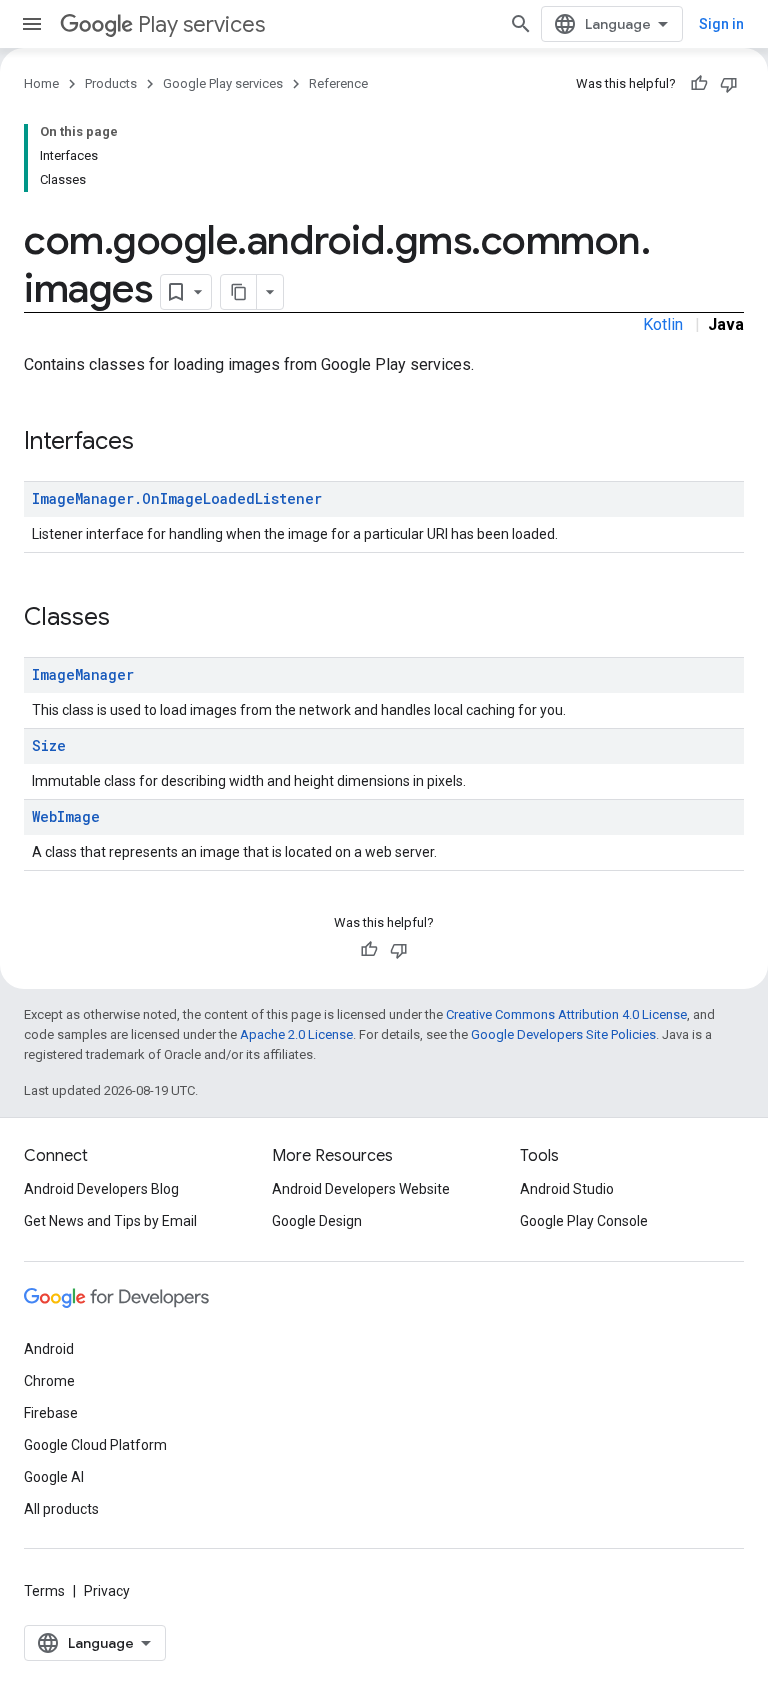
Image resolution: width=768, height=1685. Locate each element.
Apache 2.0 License (296, 1034)
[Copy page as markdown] (239, 292)
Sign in (721, 24)
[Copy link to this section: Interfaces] (154, 443)
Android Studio (567, 1189)
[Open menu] (32, 24)
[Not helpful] (729, 84)
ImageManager (83, 674)
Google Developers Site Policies (563, 1034)
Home (41, 83)
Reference (338, 83)
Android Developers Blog (101, 1189)
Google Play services (223, 83)
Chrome (49, 1381)
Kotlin (663, 324)
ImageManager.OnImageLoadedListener (177, 498)
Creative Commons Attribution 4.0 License (566, 1014)
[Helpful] (699, 84)
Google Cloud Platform (95, 1445)
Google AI (54, 1477)
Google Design (317, 1221)
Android (49, 1349)
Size (49, 745)
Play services (201, 24)
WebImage (66, 816)
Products (111, 83)
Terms (44, 1591)
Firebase (51, 1413)
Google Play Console (584, 1221)
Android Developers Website (361, 1189)
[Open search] (521, 24)
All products (61, 1509)
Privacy (107, 1591)
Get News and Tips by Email (110, 1221)
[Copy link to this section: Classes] (130, 619)
